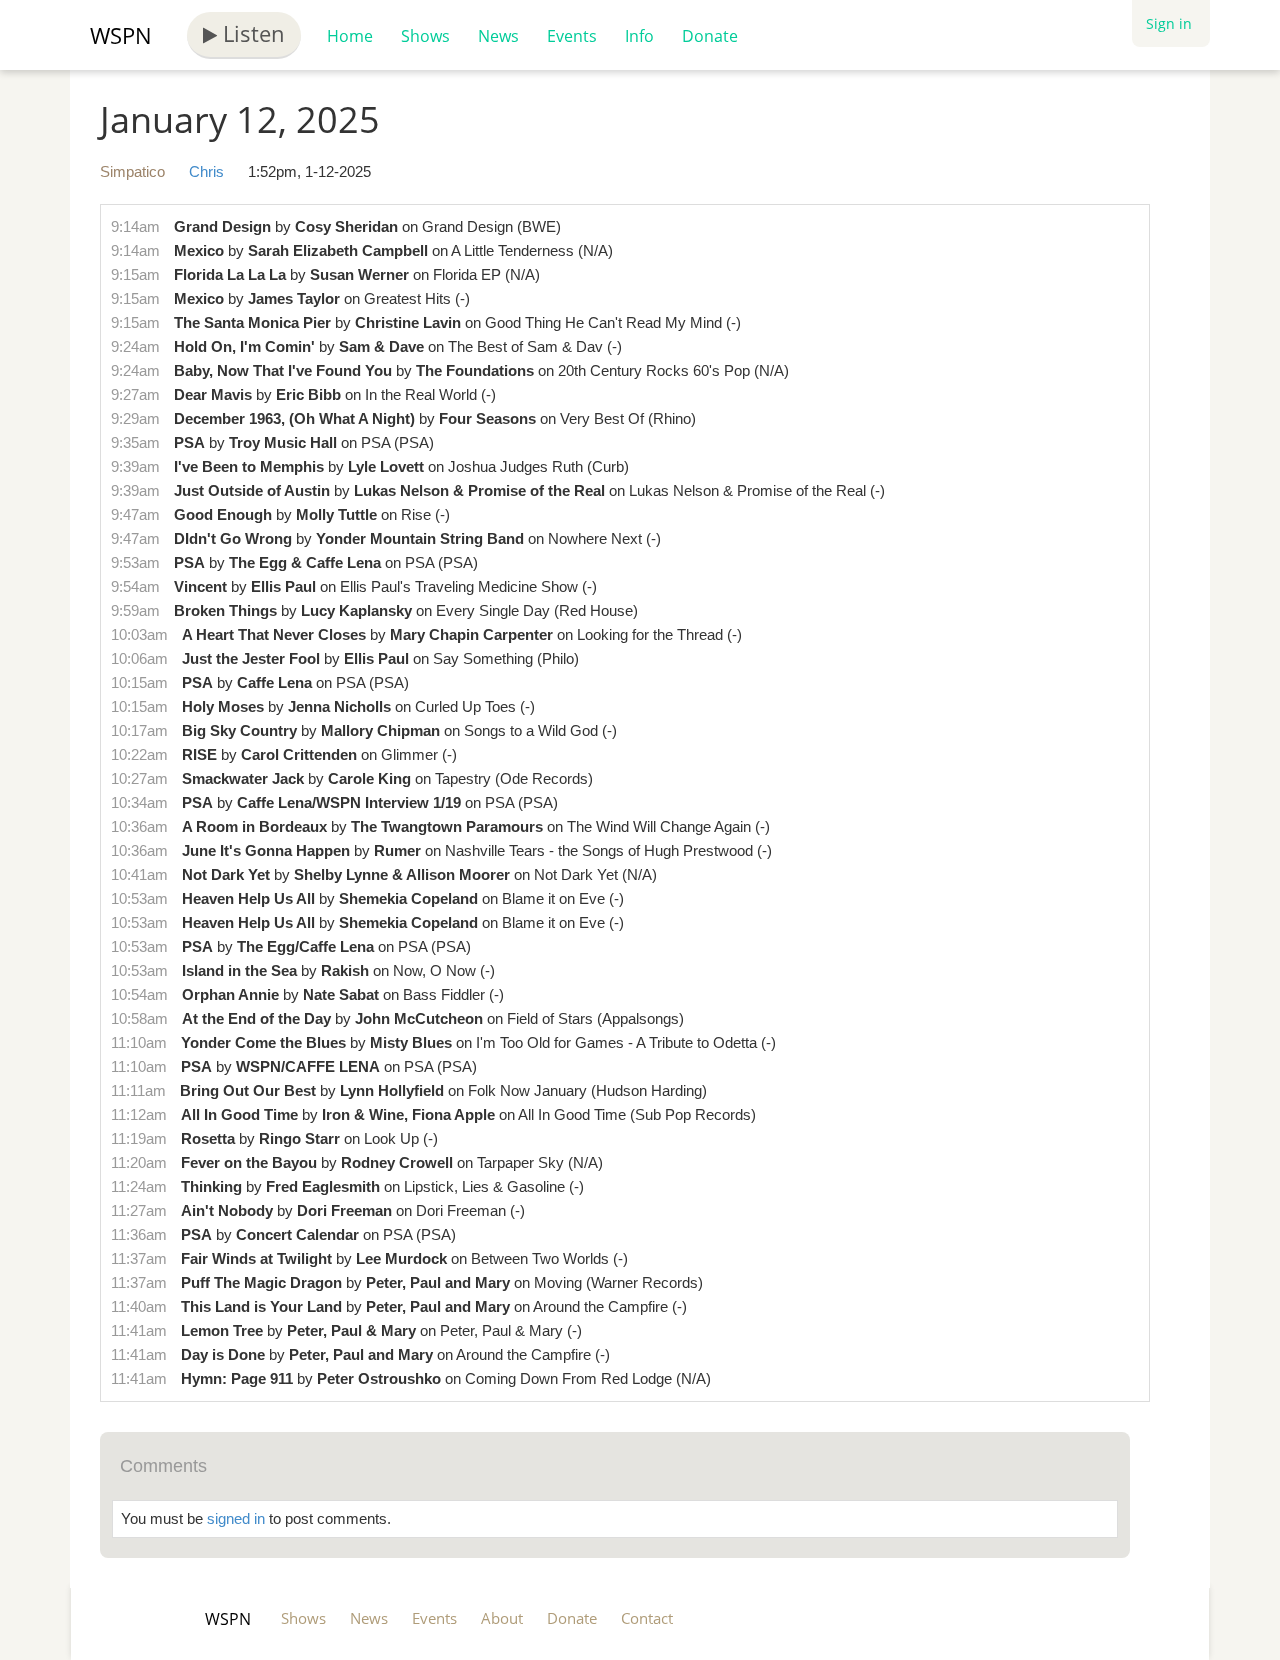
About (502, 1618)
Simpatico (132, 171)
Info (639, 36)
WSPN (121, 35)
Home (350, 36)
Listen (251, 33)
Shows (425, 36)
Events (572, 36)
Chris (206, 171)
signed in (236, 1518)
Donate (710, 36)
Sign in (1169, 23)
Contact (647, 1618)
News (498, 36)
